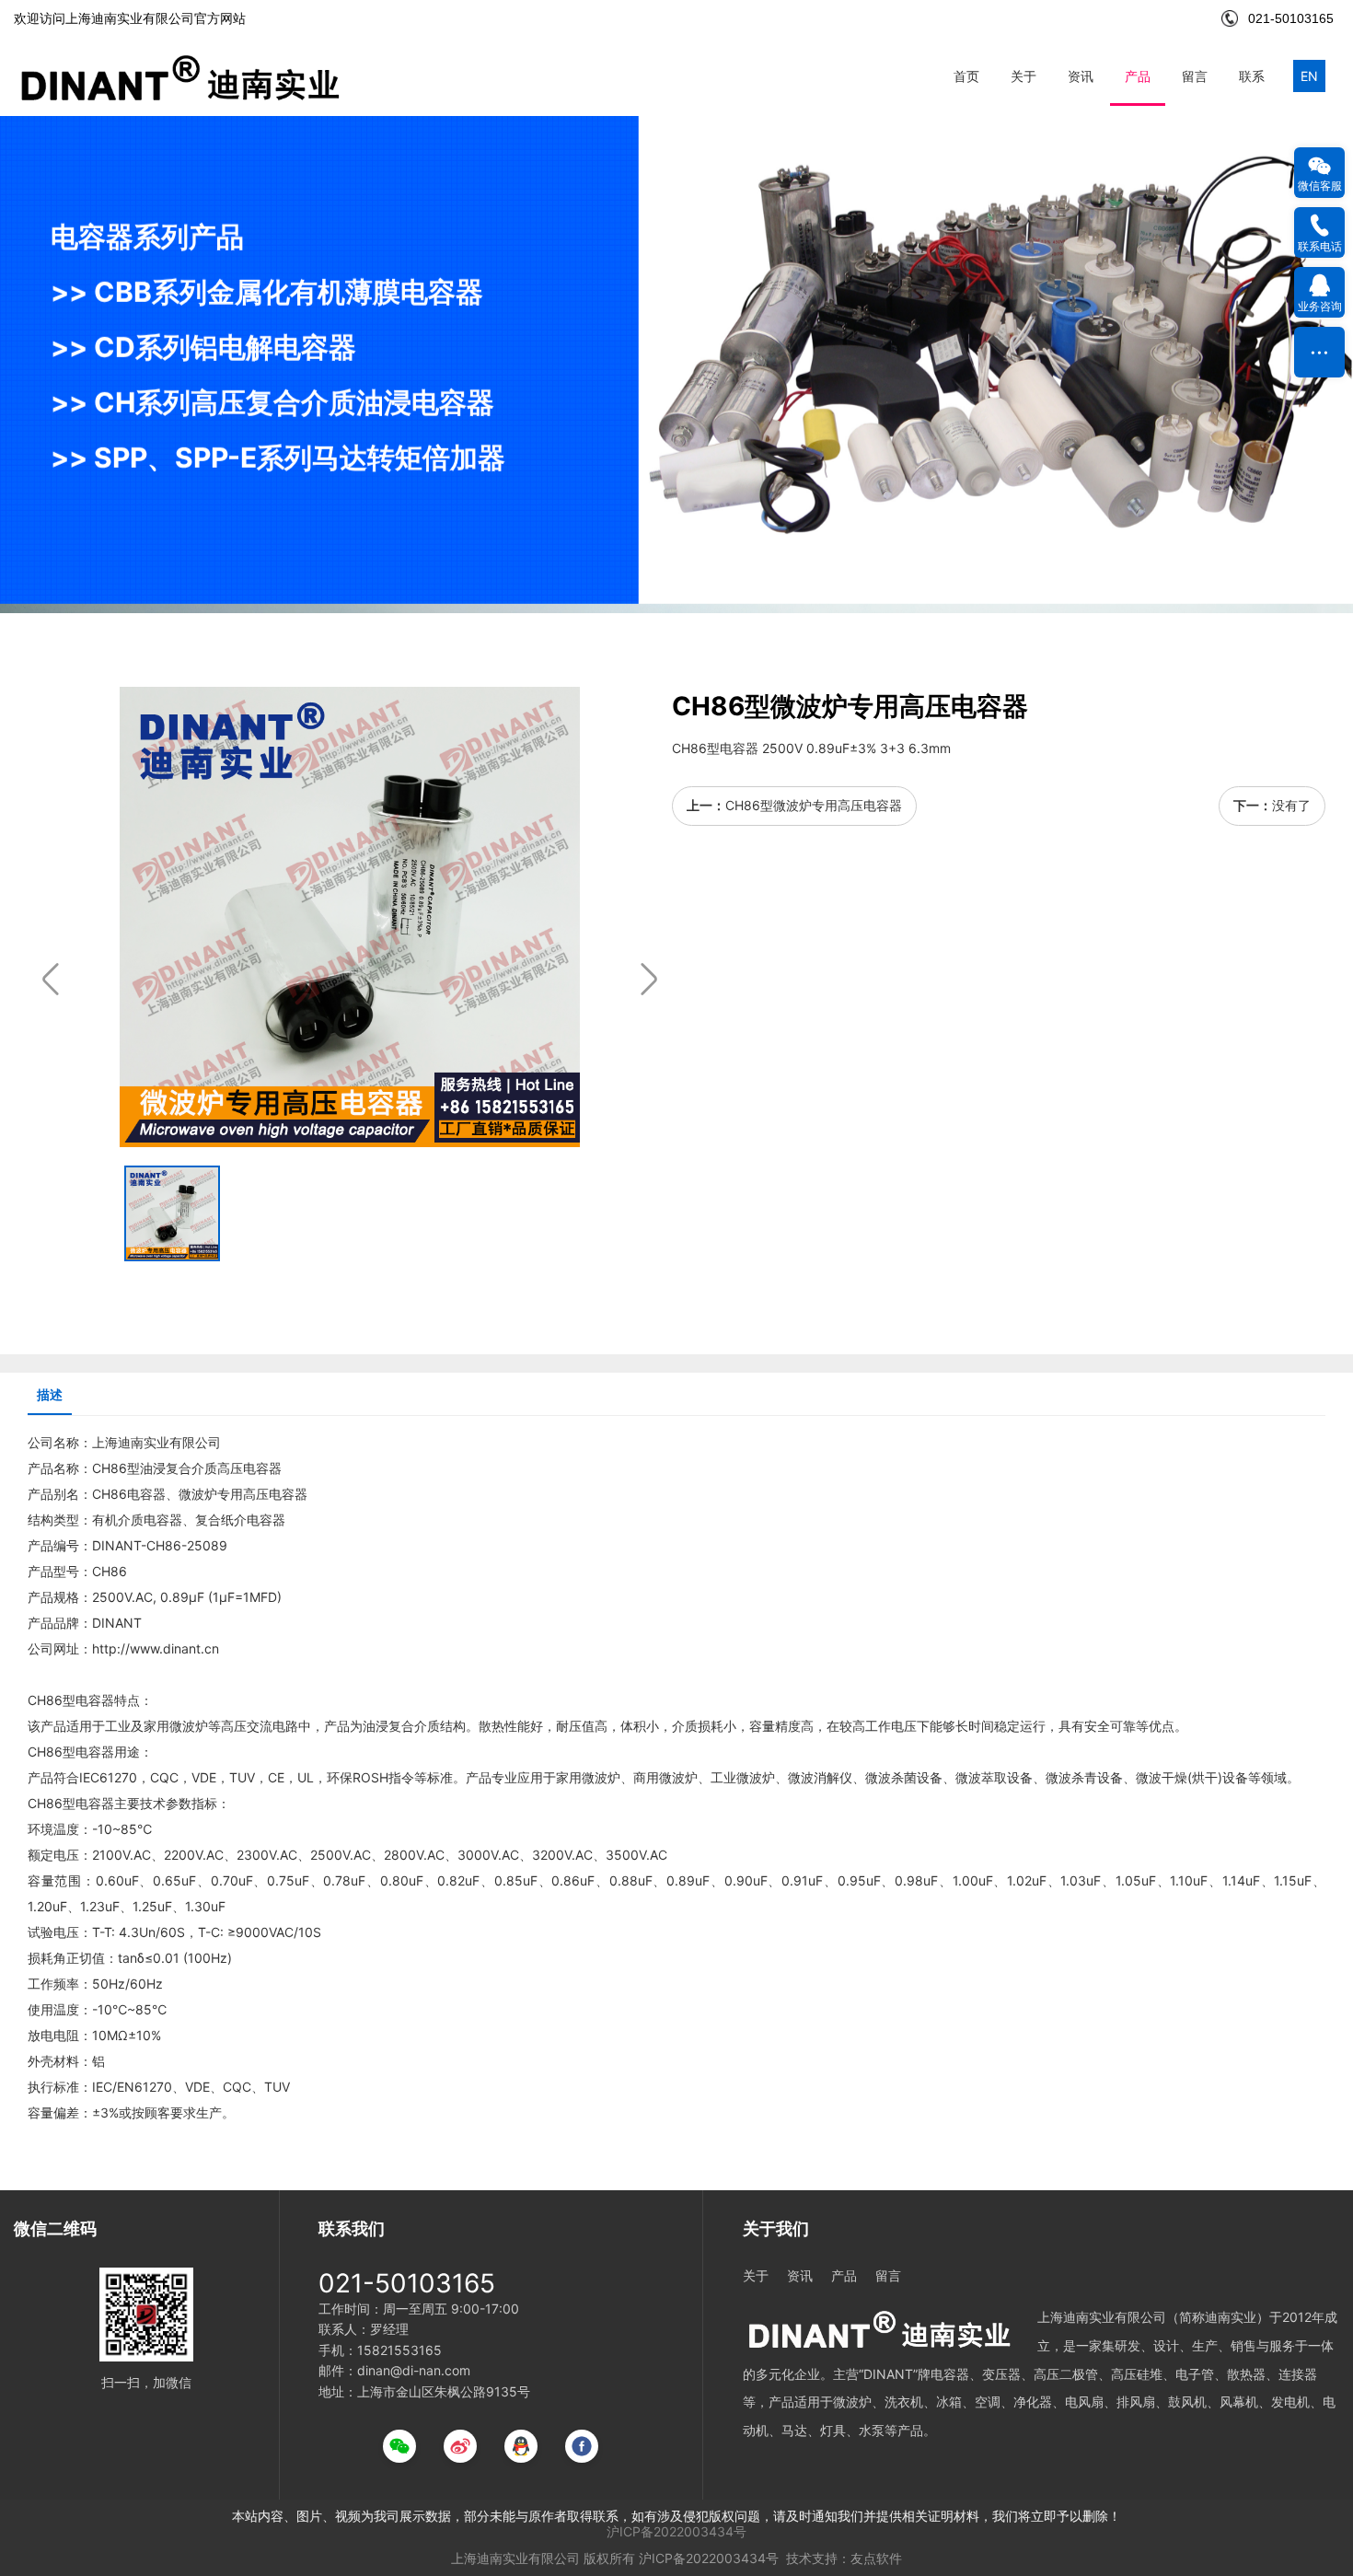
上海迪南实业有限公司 (515, 2558)
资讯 (1081, 76)
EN (1309, 76)
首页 (966, 76)
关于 (1023, 76)
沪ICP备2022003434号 (676, 2531)
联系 (1252, 76)
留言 (1195, 76)
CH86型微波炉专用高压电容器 (814, 805)
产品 (1138, 76)
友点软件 (876, 2558)
